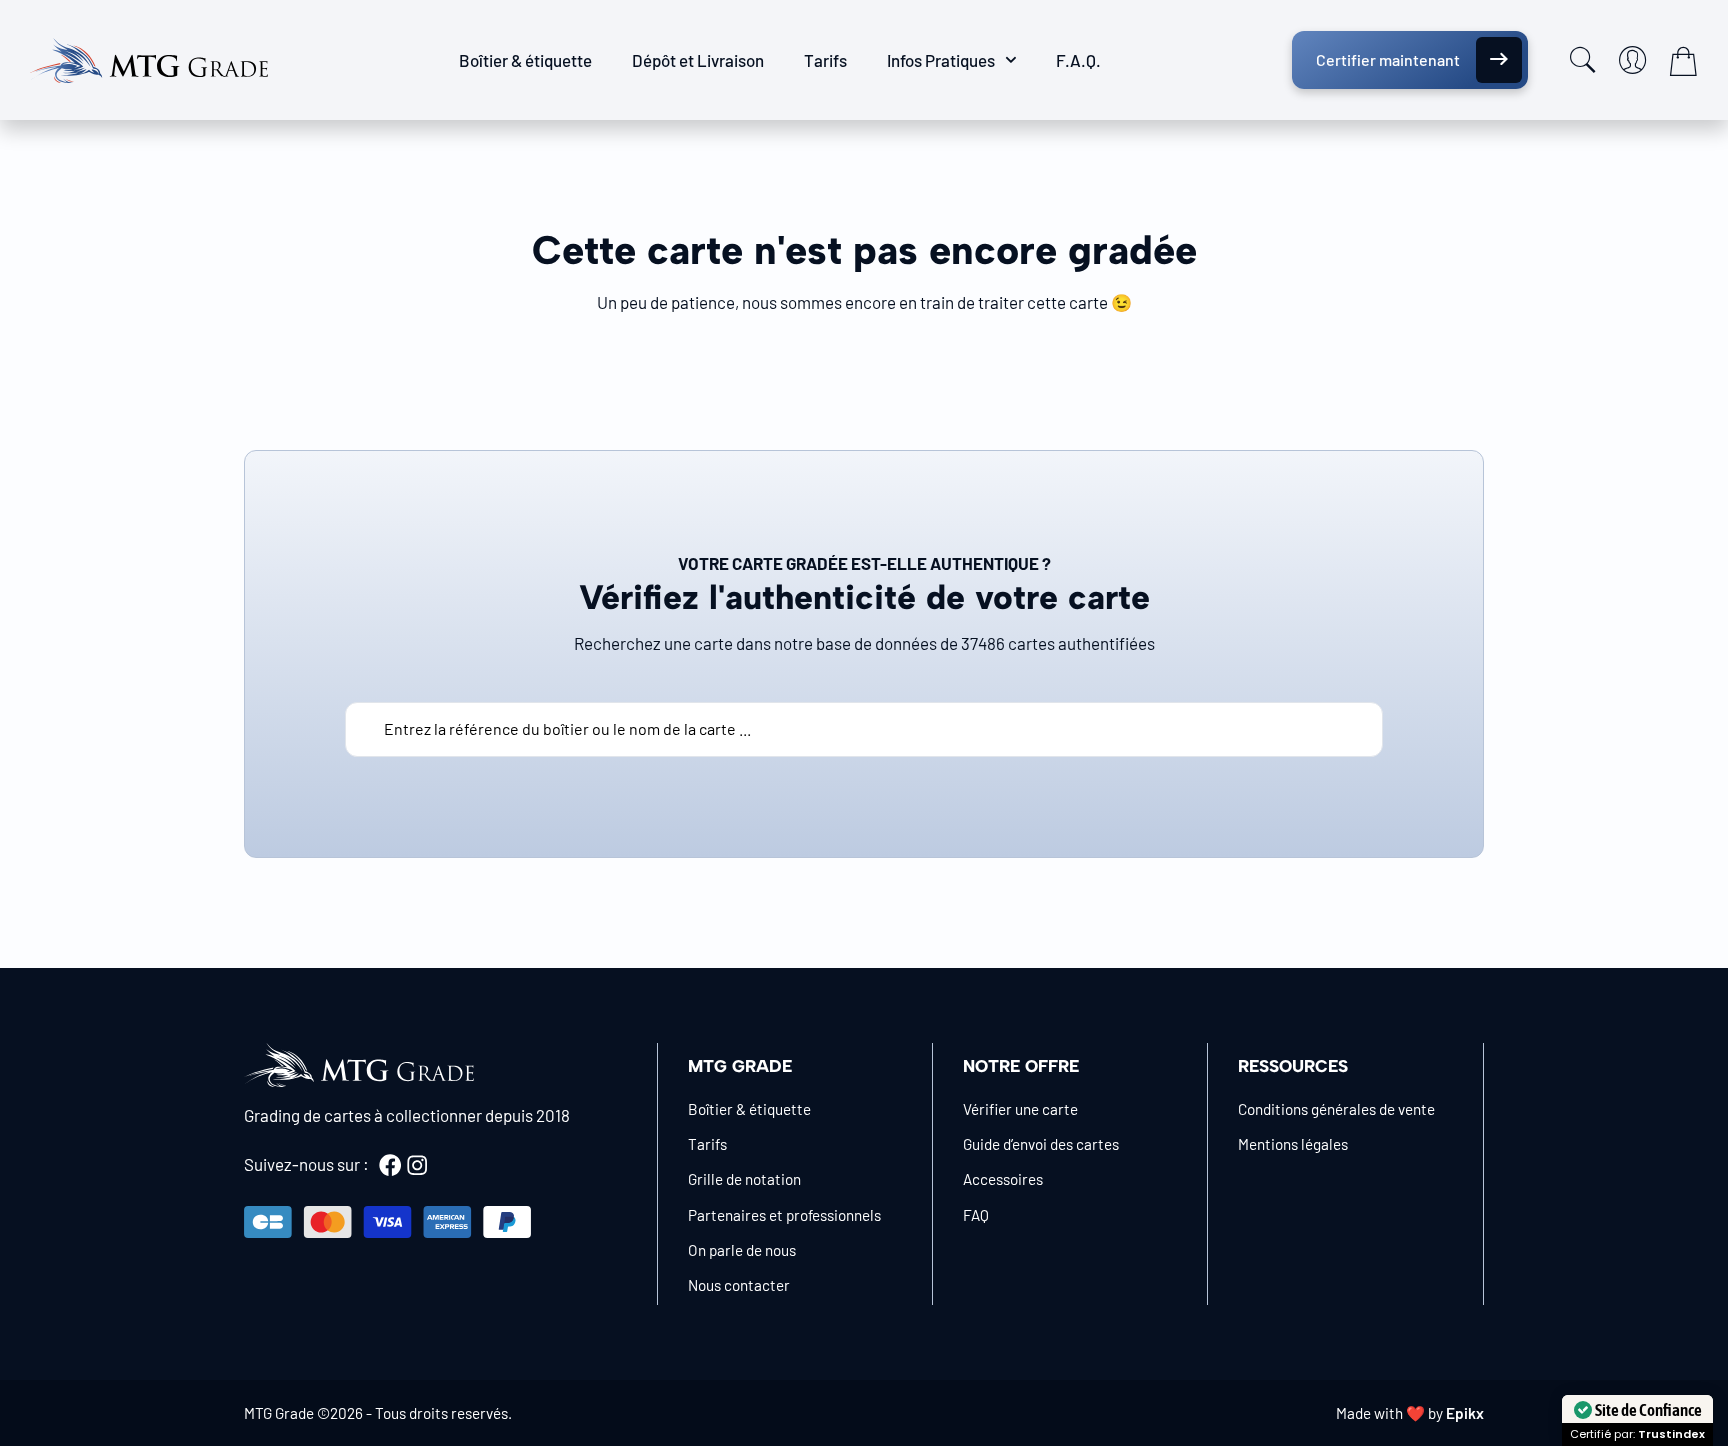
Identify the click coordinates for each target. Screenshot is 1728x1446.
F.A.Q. (1078, 60)
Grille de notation (744, 1179)
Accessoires (1003, 1179)
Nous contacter (739, 1285)
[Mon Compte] (1633, 60)
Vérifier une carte (1020, 1109)
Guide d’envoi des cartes (1041, 1144)
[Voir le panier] (1683, 61)
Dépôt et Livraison (698, 60)
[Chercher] (1583, 60)
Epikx (1465, 1413)
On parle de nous (742, 1250)
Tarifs (825, 60)
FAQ (976, 1215)
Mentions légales (1293, 1144)
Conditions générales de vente (1336, 1109)
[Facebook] (390, 1165)
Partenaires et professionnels (784, 1215)
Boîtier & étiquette (525, 60)
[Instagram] (417, 1165)
